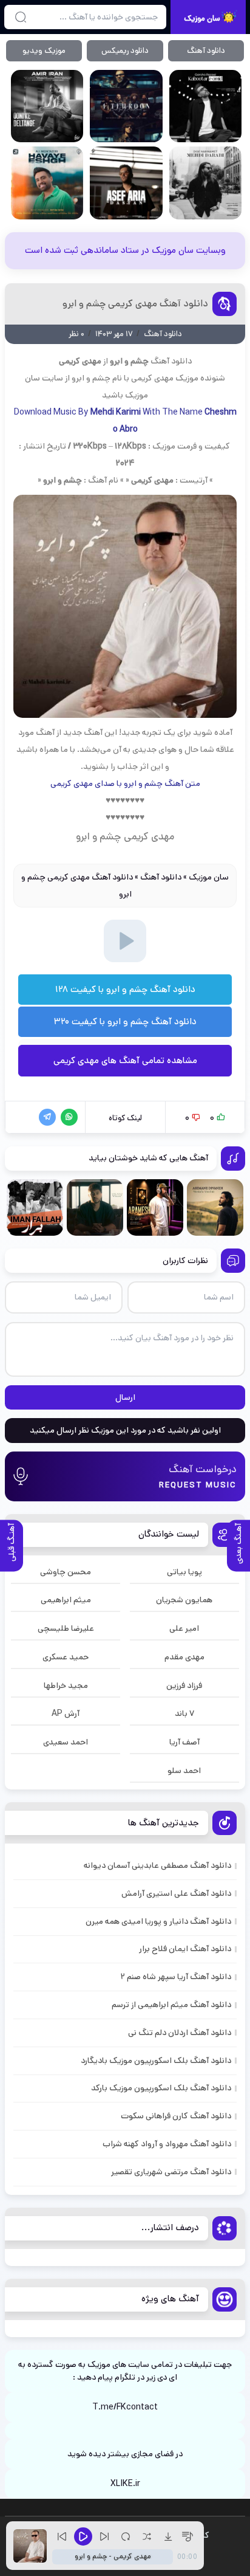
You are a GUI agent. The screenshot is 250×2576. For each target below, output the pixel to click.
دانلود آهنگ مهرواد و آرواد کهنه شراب (167, 2144)
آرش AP (66, 1713)
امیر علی (184, 1628)
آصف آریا (184, 1742)
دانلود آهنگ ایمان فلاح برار (185, 1949)
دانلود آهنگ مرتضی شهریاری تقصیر (171, 2172)
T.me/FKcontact (125, 2407)
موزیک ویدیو (44, 51)
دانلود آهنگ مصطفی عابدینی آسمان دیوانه (157, 1865)
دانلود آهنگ (206, 51)
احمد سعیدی (66, 1742)
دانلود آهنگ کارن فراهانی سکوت (176, 2116)
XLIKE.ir (125, 2484)
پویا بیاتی (184, 1572)
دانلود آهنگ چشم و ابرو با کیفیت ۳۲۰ (125, 1021)
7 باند (184, 1713)
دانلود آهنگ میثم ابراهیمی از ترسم (171, 2005)
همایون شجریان (184, 1600)
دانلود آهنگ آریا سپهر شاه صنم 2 (176, 1977)
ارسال (125, 1397)
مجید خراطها (66, 1686)
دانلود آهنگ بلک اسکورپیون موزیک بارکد (161, 2088)
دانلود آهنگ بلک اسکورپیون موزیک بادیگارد (156, 2061)
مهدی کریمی (152, 378)
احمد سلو (184, 1771)
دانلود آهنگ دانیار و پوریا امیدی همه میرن (158, 1921)
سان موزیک (209, 877)
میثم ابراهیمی (66, 1600)
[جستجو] (21, 17)
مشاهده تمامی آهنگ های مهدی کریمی (125, 1060)
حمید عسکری (66, 1657)
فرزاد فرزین (184, 1686)
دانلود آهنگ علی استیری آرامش (176, 1893)
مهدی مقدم (184, 1657)
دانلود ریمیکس (125, 51)
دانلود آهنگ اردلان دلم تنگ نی (180, 2033)
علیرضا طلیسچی (66, 1628)
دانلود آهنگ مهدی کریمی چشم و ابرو (135, 304)
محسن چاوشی (66, 1572)
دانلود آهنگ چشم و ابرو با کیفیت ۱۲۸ (125, 989)
